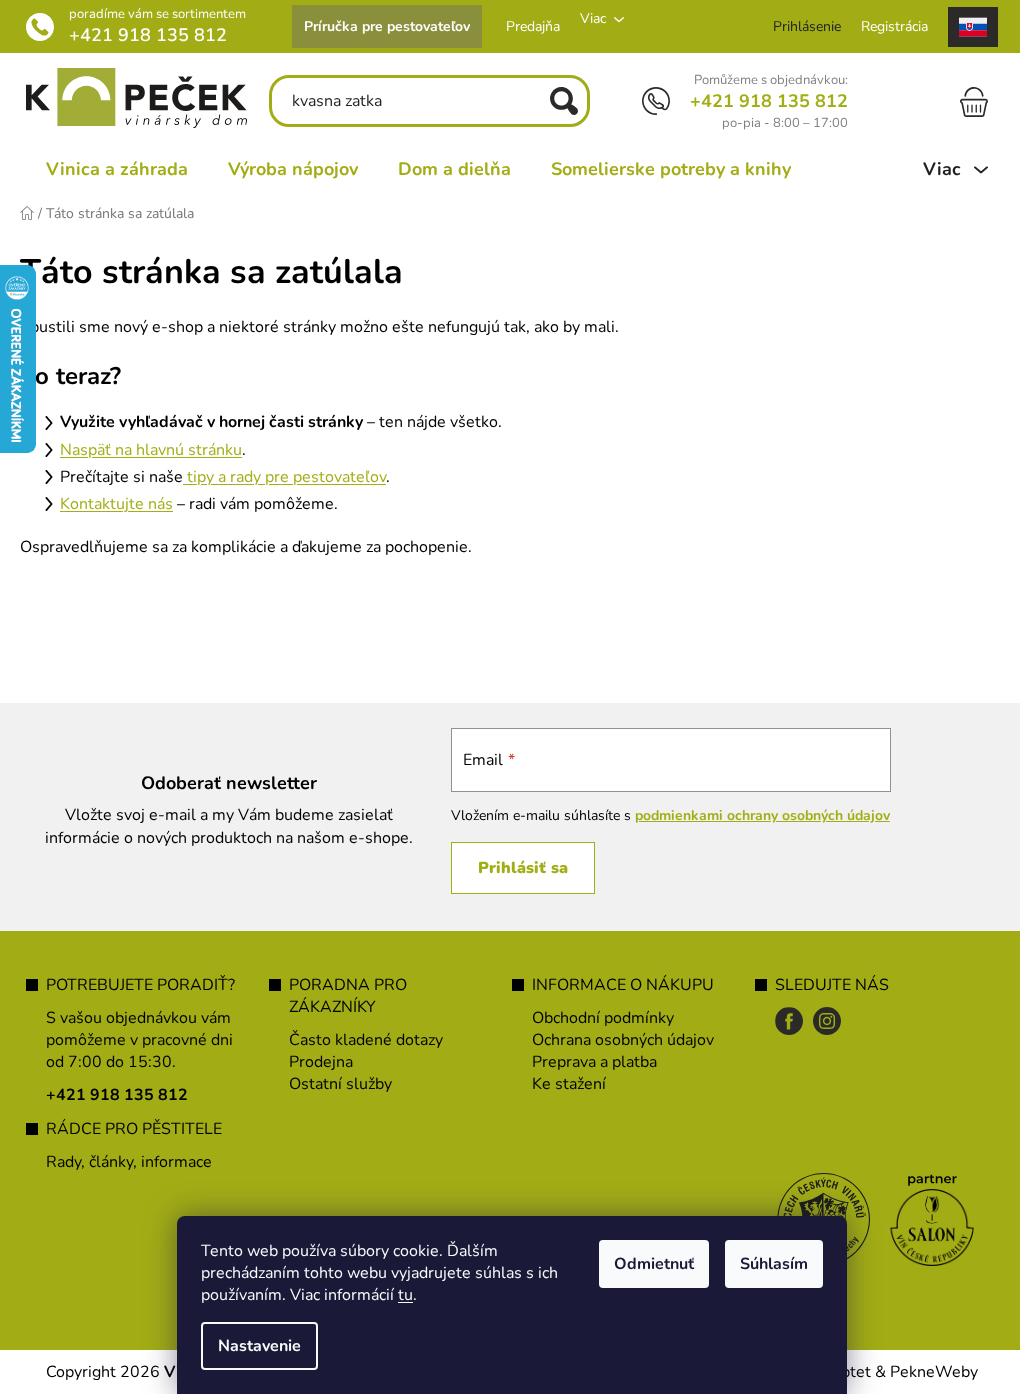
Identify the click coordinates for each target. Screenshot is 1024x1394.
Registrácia (887, 26)
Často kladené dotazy (359, 1040)
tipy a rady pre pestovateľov (284, 477)
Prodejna (314, 1062)
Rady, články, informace (122, 1162)
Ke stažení (562, 1084)
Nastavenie (252, 1346)
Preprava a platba (587, 1062)
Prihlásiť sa (512, 868)
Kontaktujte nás (116, 504)
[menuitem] (110, 169)
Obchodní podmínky (596, 1018)
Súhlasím (767, 1264)
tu (398, 1295)
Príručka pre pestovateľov (380, 26)
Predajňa (526, 26)
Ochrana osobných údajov (616, 1040)
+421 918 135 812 (141, 35)
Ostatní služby (333, 1084)
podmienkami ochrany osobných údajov (751, 815)
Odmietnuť (647, 1264)
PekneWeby (927, 1372)
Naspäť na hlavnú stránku (151, 450)
